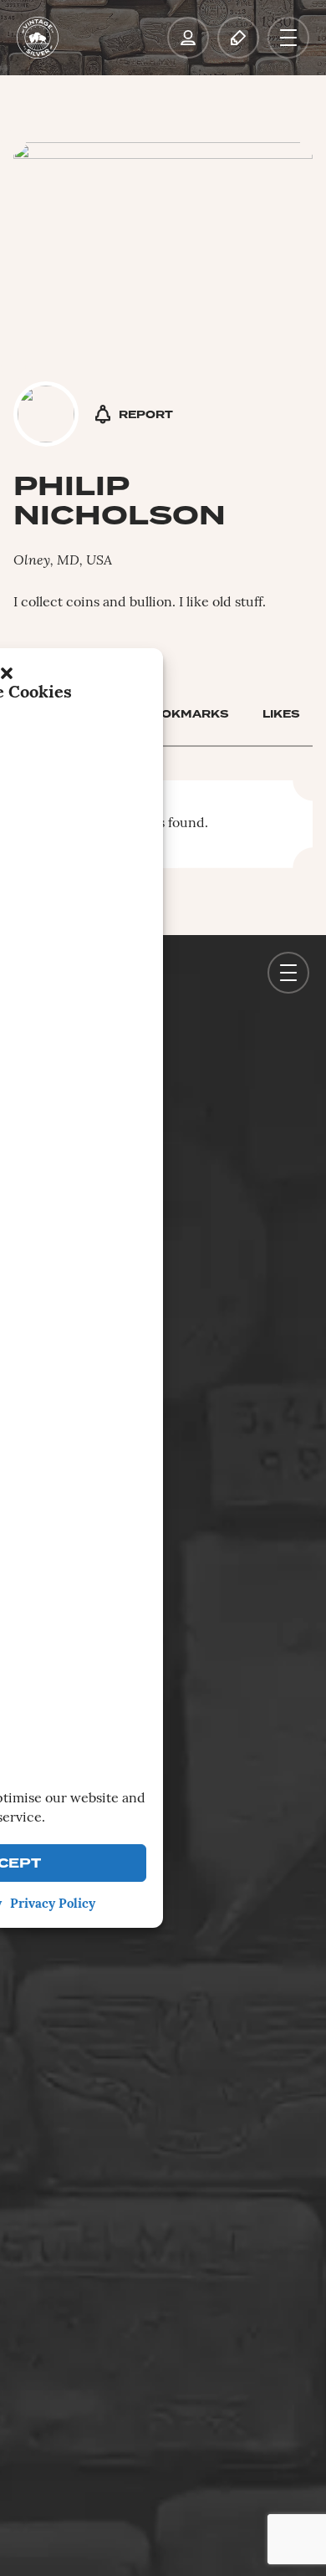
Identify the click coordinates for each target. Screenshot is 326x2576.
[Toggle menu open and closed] (288, 38)
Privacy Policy (53, 1905)
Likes (281, 714)
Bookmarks (186, 714)
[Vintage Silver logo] (38, 38)
